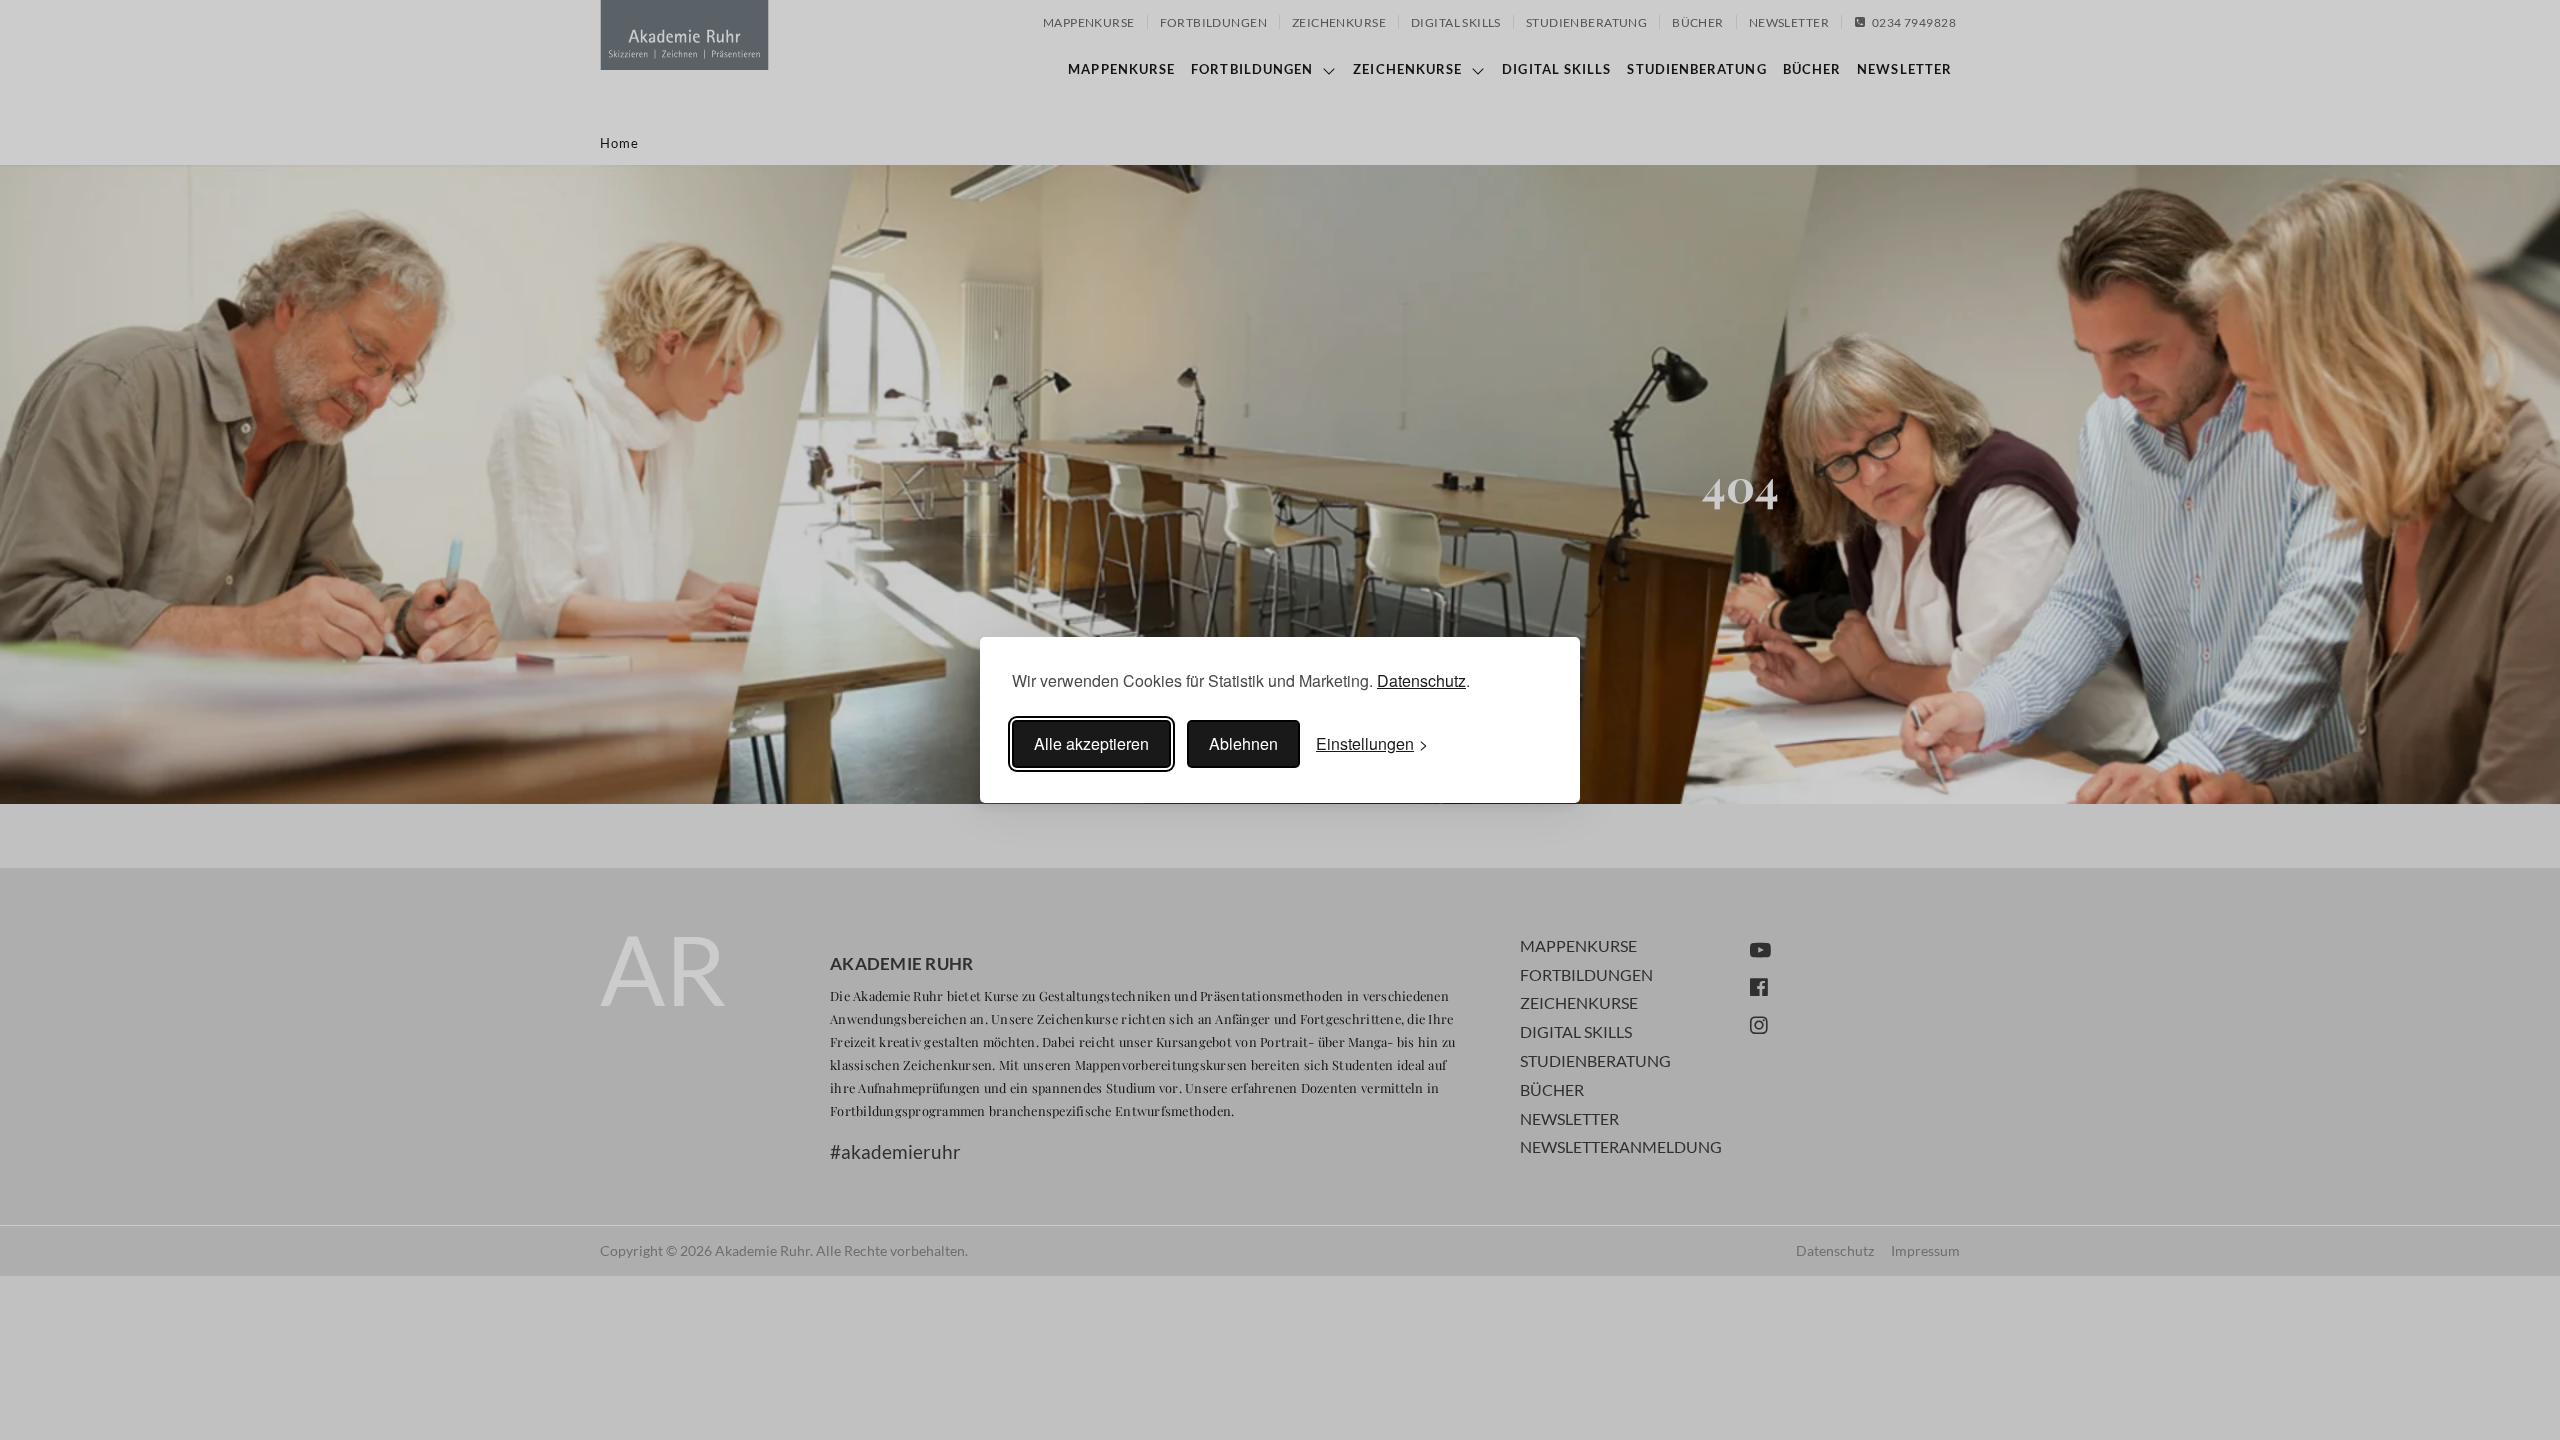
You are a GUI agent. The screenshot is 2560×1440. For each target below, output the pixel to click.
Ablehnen (1243, 743)
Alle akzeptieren (1091, 743)
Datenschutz (1421, 680)
